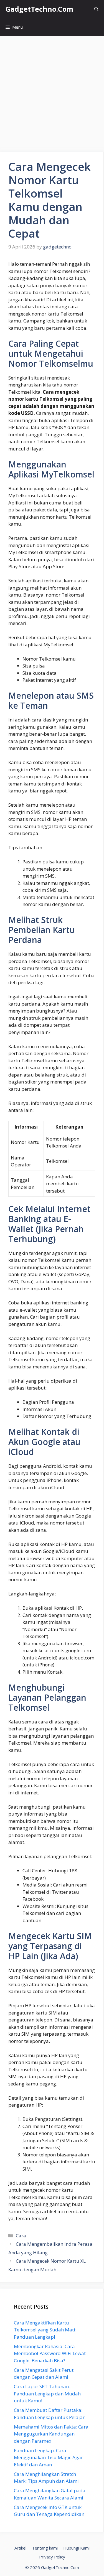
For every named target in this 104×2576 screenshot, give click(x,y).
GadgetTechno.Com (39, 9)
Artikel (20, 2548)
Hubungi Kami (76, 2548)
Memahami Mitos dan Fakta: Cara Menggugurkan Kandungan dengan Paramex (51, 2434)
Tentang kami (45, 2548)
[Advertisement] (52, 91)
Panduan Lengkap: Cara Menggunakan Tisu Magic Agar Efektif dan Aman (48, 2457)
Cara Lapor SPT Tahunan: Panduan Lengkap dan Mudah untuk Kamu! (47, 2393)
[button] (96, 9)
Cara (21, 2236)
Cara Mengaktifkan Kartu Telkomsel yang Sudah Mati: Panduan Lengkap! (45, 2330)
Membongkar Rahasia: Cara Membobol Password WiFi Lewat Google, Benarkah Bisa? (50, 2353)
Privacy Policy (52, 2557)
